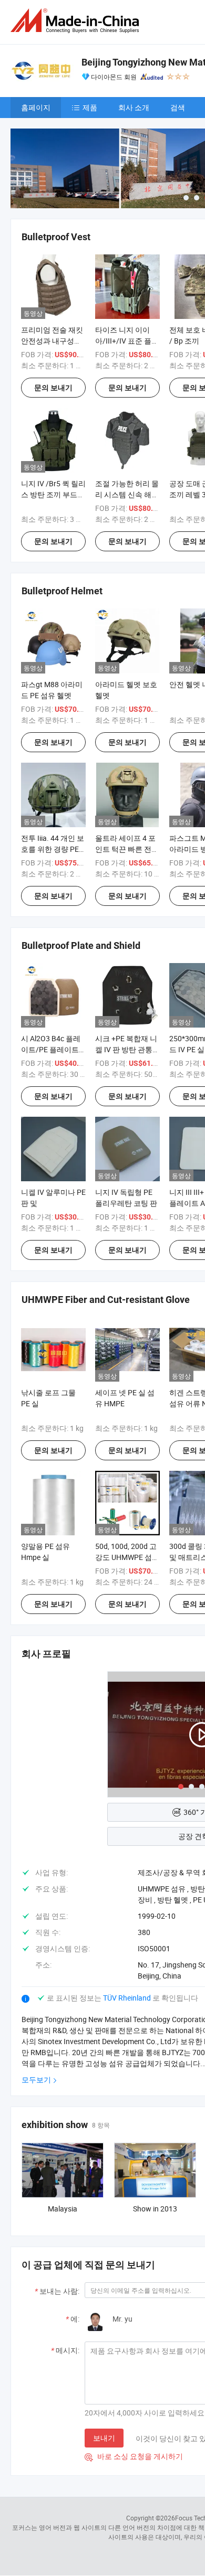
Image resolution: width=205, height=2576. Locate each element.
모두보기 (36, 2080)
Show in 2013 (155, 2209)
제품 (90, 107)
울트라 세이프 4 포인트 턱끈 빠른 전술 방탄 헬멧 (127, 849)
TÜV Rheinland (127, 1998)
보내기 (104, 2438)
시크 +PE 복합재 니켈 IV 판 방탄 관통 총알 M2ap (126, 1049)
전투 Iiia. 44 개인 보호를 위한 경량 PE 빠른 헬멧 (53, 849)
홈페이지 (36, 107)
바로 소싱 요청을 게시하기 (134, 2456)
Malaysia (63, 2209)
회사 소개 (134, 107)
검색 (178, 107)
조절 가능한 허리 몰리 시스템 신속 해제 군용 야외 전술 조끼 (127, 494)
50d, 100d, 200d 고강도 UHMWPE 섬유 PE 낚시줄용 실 (127, 1557)
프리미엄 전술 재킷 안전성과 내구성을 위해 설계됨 (52, 341)
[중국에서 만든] (77, 21)
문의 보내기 (53, 388)
